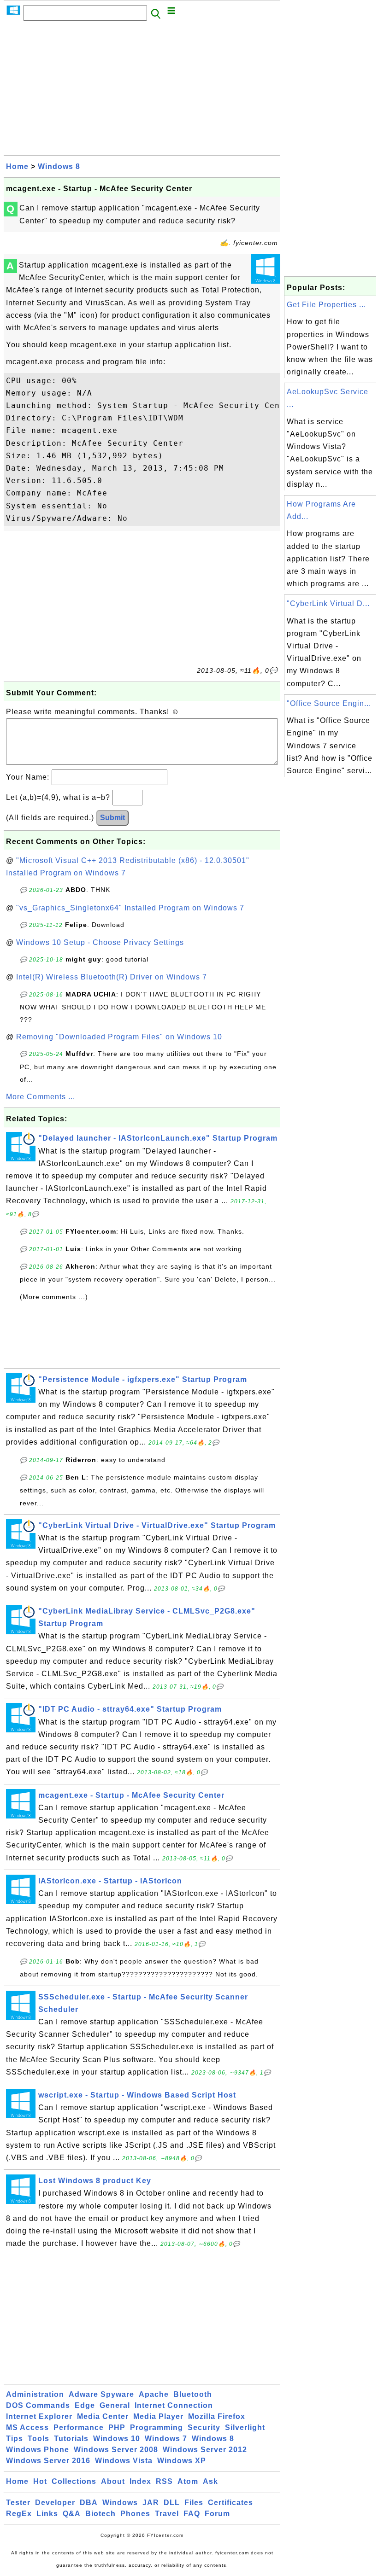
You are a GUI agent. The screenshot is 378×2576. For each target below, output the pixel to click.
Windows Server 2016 (48, 2461)
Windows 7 (166, 2439)
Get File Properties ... (326, 305)
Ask (210, 2481)
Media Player (158, 2416)
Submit (112, 818)
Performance (79, 2427)
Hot (40, 2481)
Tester (18, 2503)
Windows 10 (117, 2439)
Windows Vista (124, 2461)
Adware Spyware (101, 2394)
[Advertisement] (142, 91)
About (113, 2481)
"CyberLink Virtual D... (328, 603)
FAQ (192, 2514)
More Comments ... (41, 1097)
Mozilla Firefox (217, 2416)
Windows (120, 2503)
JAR (151, 2503)
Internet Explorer (39, 2416)
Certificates (230, 2503)
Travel (167, 2514)
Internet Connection (174, 2405)
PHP (117, 2427)
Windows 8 (59, 166)
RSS (164, 2481)
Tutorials (71, 2439)
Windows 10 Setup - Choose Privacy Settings (100, 942)
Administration (35, 2394)
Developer (55, 2503)
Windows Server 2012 (205, 2450)
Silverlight (245, 2427)
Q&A (72, 2514)
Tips (15, 2439)
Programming (157, 2427)
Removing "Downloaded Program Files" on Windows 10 (119, 1037)
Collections (74, 2481)
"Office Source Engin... (329, 703)
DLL (172, 2503)
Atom (188, 2481)
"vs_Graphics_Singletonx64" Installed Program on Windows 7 (130, 908)
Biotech (100, 2514)
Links (47, 2514)
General (115, 2405)
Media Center (103, 2416)
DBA (89, 2503)
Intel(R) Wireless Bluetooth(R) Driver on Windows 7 (112, 977)
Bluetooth (193, 2394)
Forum (217, 2514)
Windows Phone (38, 2450)
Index (140, 2481)
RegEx (19, 2514)
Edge (85, 2405)
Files (194, 2503)
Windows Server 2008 (116, 2450)
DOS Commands (38, 2405)
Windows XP (182, 2461)
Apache (154, 2394)
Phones (135, 2514)
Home (17, 166)
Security (204, 2427)
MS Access (27, 2427)
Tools (38, 2439)
